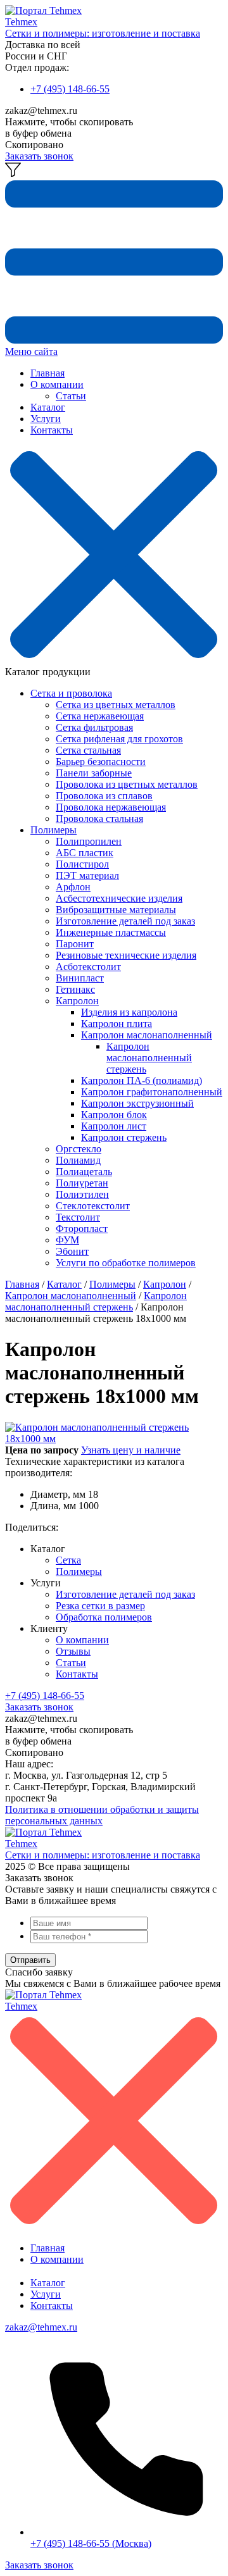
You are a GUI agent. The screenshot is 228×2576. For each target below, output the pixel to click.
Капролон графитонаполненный (152, 1092)
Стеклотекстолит (93, 1206)
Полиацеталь (84, 1172)
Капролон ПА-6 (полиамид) (142, 1080)
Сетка (68, 1560)
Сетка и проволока (71, 693)
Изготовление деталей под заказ (125, 921)
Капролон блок (114, 1115)
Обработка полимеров (104, 1617)
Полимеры (54, 830)
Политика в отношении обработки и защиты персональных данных (102, 1815)
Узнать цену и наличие (131, 1450)
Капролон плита (117, 1024)
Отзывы (73, 1651)
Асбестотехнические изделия (119, 898)
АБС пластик (85, 853)
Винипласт (80, 978)
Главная (47, 373)
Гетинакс (75, 989)
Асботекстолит (88, 967)
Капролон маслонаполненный (147, 1035)
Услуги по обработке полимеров (126, 1263)
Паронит (75, 944)
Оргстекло (79, 1149)
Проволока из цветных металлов (127, 784)
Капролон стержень (124, 1137)
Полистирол (82, 864)
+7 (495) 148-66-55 (70, 89)
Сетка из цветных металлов (116, 705)
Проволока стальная (99, 818)
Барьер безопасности (101, 762)
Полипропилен (89, 841)
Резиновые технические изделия (126, 955)
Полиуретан (82, 1183)
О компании (57, 384)
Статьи (71, 396)
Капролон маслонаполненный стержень (149, 1058)
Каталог (48, 407)
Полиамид (78, 1160)
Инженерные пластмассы (111, 932)
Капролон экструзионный (137, 1103)
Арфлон (73, 887)
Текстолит (78, 1217)
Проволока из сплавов (104, 796)
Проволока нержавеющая (111, 807)
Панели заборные (94, 773)
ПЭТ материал (87, 875)
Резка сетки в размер (100, 1606)
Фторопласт (82, 1229)
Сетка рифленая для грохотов (119, 739)
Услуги (46, 419)
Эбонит (72, 1251)
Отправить (30, 1960)
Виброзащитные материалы (116, 910)
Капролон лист (114, 1126)
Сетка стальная (88, 750)
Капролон (77, 1001)
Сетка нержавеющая (100, 716)
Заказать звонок (39, 156)
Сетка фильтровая (94, 727)
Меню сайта (31, 352)
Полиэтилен (82, 1194)
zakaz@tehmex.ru (41, 2327)
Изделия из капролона (129, 1012)
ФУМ (67, 1240)
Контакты (52, 430)
